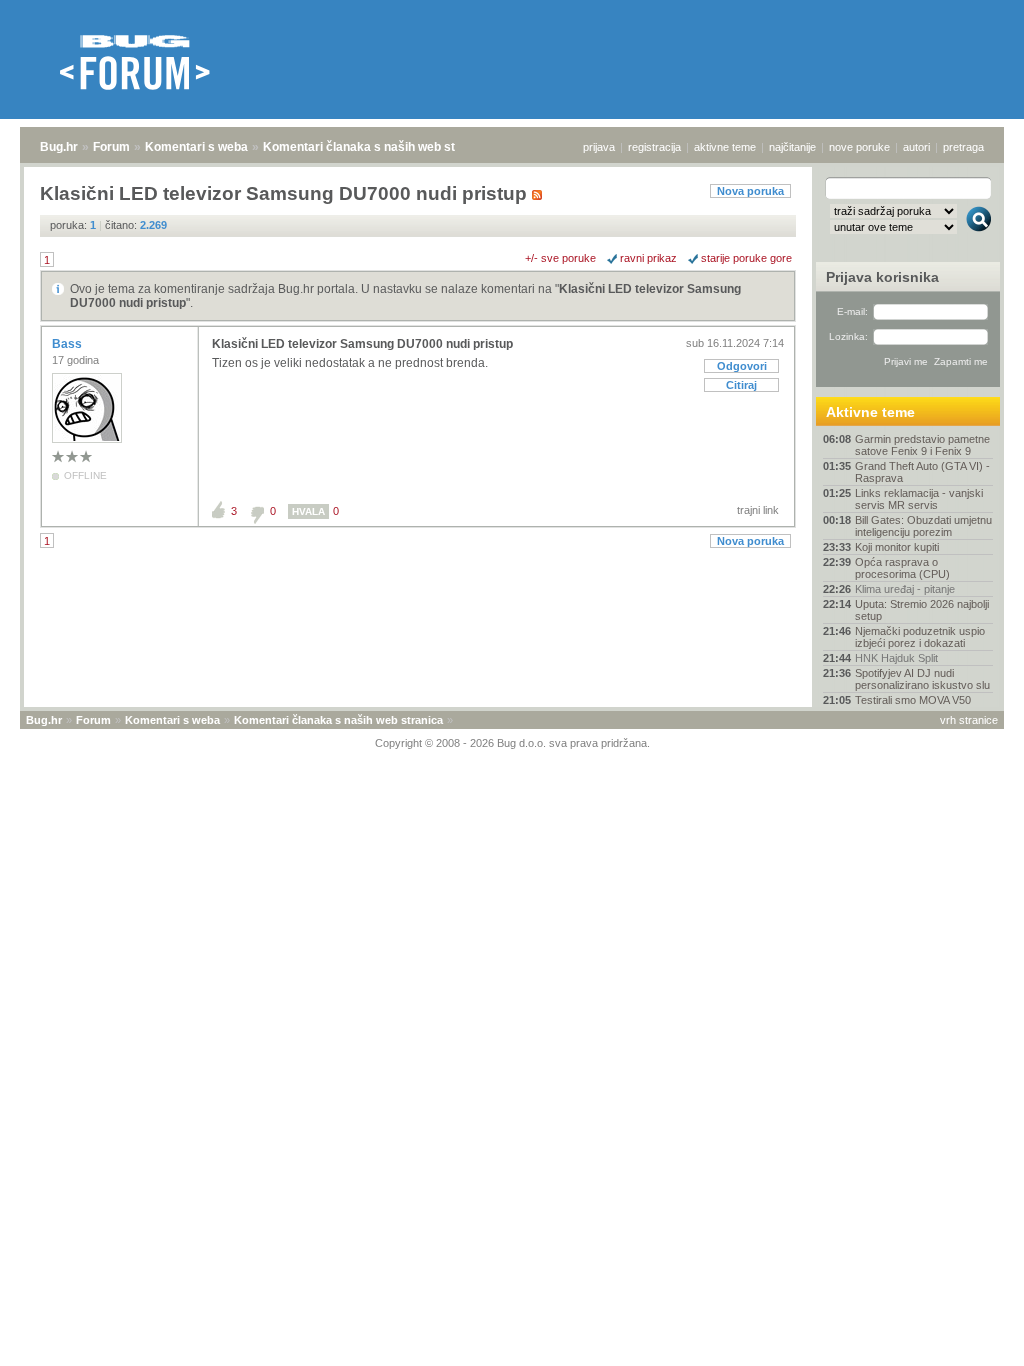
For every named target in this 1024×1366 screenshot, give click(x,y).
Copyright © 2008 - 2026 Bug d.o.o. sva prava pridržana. (512, 743)
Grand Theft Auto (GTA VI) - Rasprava (922, 472)
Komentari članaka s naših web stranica (377, 147)
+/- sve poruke (560, 258)
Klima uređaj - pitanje (905, 589)
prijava (599, 147)
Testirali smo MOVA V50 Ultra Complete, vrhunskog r (923, 706)
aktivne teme (725, 147)
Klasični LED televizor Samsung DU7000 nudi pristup (362, 344)
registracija (654, 147)
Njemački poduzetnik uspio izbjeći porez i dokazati (920, 637)
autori (916, 147)
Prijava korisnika (882, 277)
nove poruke (859, 147)
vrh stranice (969, 720)
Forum (111, 147)
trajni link (758, 510)
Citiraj (741, 385)
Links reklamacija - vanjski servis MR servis (919, 499)
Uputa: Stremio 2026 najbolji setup (922, 610)
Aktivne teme (870, 412)
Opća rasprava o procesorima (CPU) (902, 568)
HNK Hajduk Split (896, 658)
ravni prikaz (648, 258)
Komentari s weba (196, 147)
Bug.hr (59, 147)
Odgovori (742, 366)
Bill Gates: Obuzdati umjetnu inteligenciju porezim (923, 526)
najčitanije (792, 147)
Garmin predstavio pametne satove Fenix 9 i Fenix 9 (922, 445)
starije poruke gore (746, 258)
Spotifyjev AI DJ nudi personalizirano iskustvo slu (922, 679)
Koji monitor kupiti (897, 547)
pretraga (963, 147)
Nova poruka (750, 191)
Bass (68, 344)
